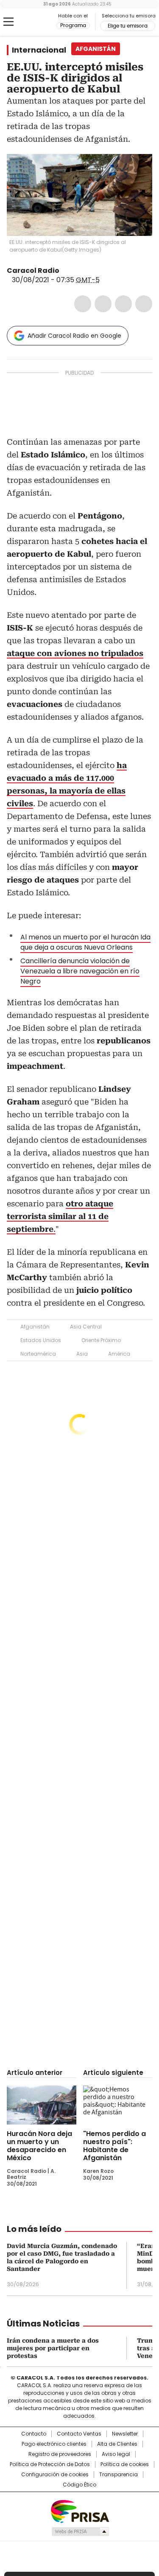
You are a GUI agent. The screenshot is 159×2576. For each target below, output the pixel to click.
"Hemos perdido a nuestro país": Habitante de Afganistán (114, 2146)
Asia (82, 1354)
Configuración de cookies (55, 2475)
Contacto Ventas (79, 2434)
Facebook (83, 304)
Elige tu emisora (128, 26)
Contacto (34, 2434)
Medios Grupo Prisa (80, 2531)
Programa (73, 25)
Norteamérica (38, 1354)
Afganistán (35, 1327)
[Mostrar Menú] (8, 22)
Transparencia (119, 2475)
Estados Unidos (41, 1340)
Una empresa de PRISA (80, 2511)
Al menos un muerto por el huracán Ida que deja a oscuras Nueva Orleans (85, 942)
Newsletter (125, 2434)
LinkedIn (123, 304)
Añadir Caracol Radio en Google (74, 336)
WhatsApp (144, 304)
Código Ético (79, 2485)
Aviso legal (116, 2454)
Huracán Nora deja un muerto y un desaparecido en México (39, 2146)
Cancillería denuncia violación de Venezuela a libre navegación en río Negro (80, 971)
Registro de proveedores (60, 2454)
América (119, 1354)
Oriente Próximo (101, 1340)
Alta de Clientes (117, 2444)
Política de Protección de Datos (50, 2464)
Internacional (39, 50)
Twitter (103, 304)
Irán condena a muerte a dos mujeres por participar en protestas (53, 2348)
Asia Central (86, 1327)
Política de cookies (125, 2464)
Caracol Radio (42, 22)
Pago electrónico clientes (54, 2444)
